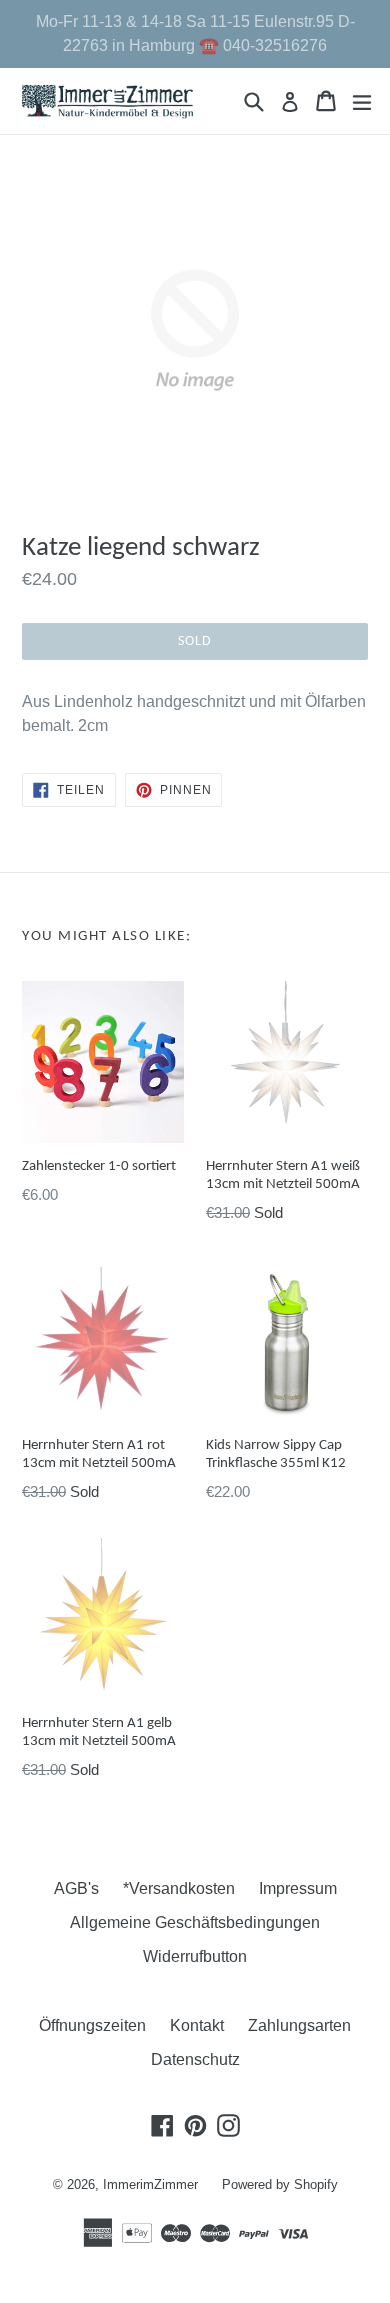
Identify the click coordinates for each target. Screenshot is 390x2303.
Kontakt (197, 2025)
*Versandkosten (179, 1888)
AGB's (76, 1888)
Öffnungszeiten (92, 2025)
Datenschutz (195, 2059)
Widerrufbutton (195, 1956)
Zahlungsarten (299, 2025)
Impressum (298, 1888)
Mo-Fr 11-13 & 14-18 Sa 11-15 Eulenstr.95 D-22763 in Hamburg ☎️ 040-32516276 (195, 33)
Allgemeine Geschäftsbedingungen (195, 1922)
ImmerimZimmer (150, 2184)
